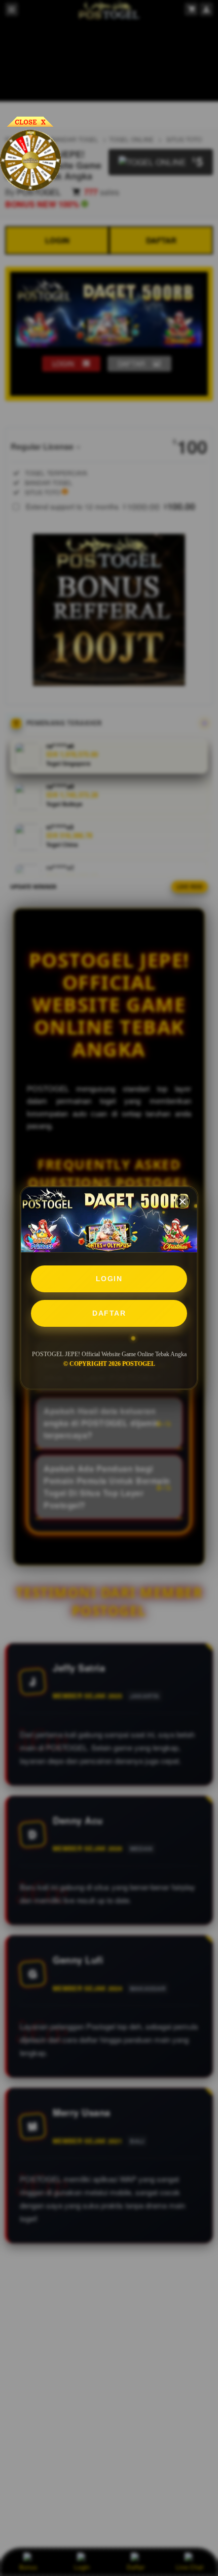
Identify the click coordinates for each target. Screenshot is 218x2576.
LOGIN (109, 1279)
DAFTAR (109, 1313)
